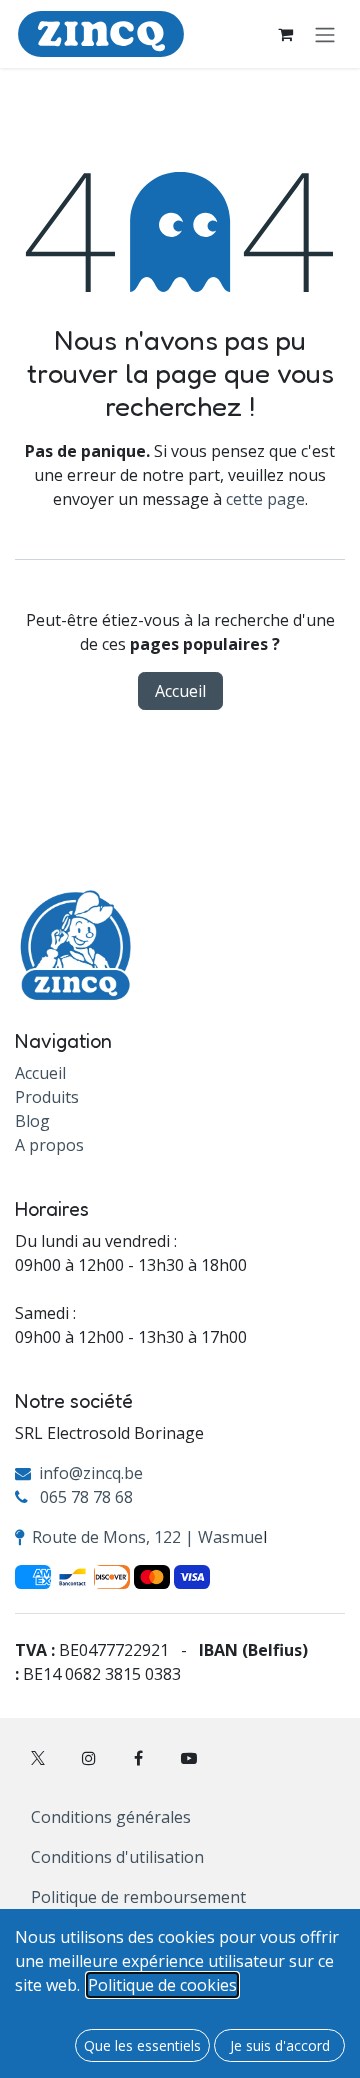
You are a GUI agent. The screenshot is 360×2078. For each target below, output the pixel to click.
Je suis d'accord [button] (280, 2045)
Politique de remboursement (138, 1897)
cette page (265, 499)
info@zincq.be (91, 1473)
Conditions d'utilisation (117, 1857)
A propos (49, 1145)
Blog (32, 1121)
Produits (47, 1097)
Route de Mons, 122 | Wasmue (147, 1537)
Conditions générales (111, 1817)
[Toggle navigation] (325, 34)
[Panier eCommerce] (285, 34)
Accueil (180, 691)
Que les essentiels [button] (142, 2045)
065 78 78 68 (86, 1497)
